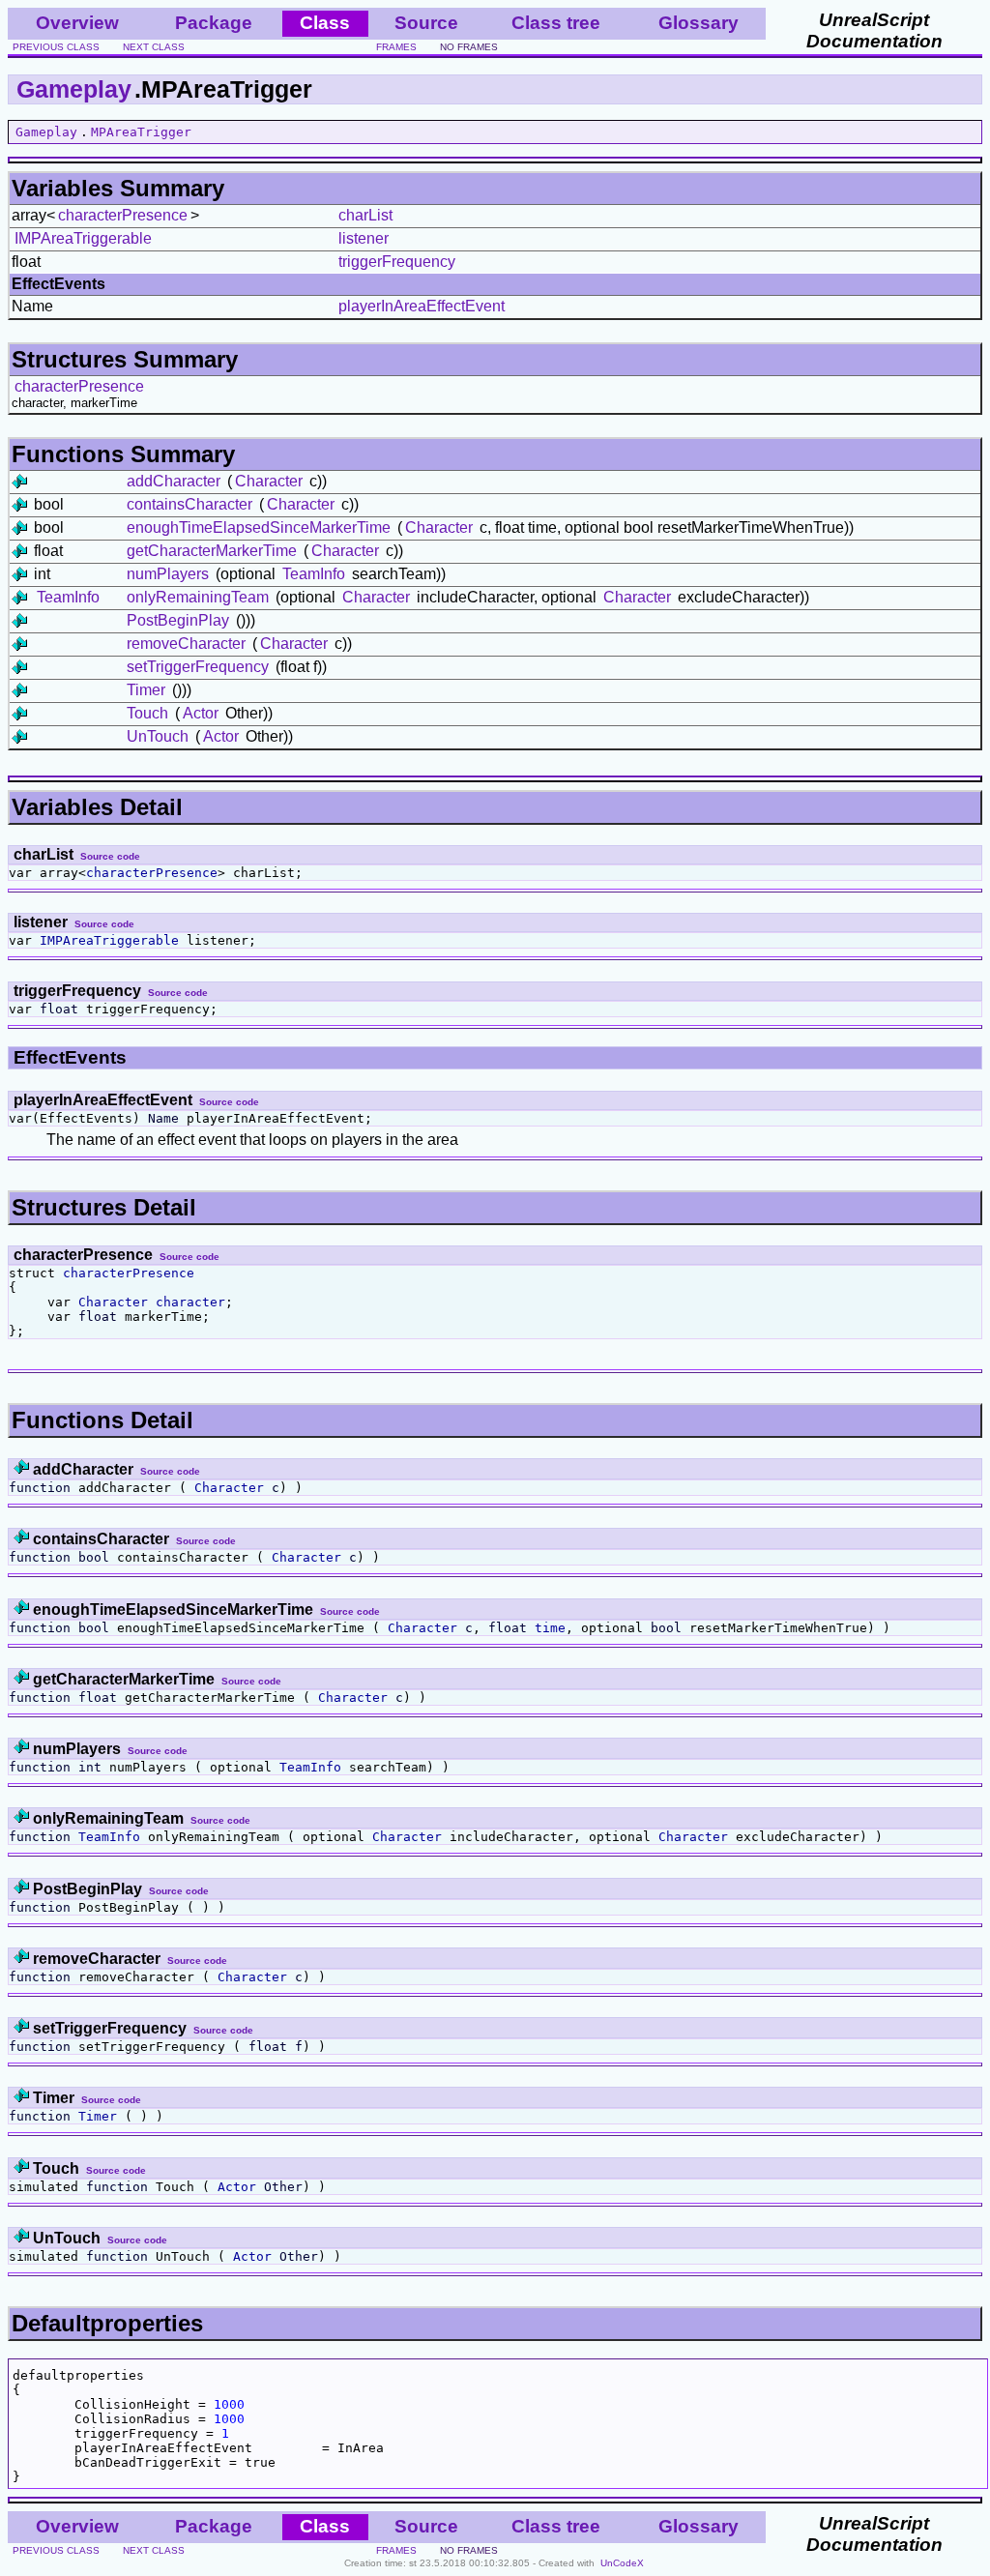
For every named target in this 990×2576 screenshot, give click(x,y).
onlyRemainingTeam (198, 597)
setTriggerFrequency (198, 667)
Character (269, 481)
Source (426, 23)
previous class (56, 47)
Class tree (556, 23)
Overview (77, 23)
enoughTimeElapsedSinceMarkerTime (259, 527)
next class (154, 47)
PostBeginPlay (178, 620)
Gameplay (74, 89)
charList (365, 215)
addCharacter (174, 481)
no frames (469, 47)
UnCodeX (622, 2563)
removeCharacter (186, 644)
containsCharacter (189, 504)
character (190, 1302)
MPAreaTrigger (141, 132)
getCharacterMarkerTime (212, 551)
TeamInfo (314, 574)
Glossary (699, 23)
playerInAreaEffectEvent (422, 306)
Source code (110, 856)
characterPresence (123, 215)
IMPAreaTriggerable (83, 238)
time (550, 1628)
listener (364, 238)
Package (214, 23)
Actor (201, 713)
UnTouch (158, 736)
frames (396, 47)
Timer (146, 690)
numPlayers (168, 574)
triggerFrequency (397, 262)
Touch (147, 713)
